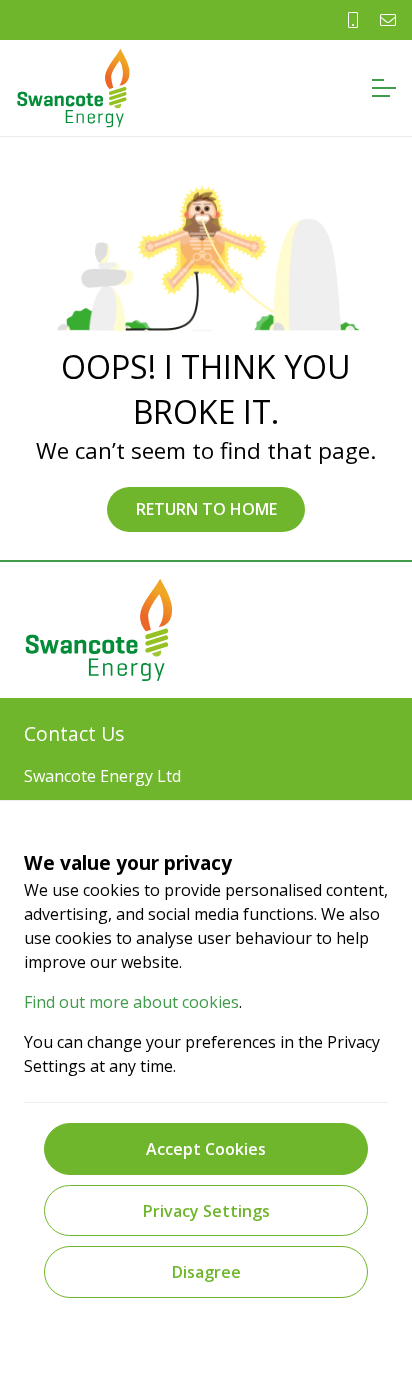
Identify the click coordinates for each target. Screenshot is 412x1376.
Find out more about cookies (131, 1002)
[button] (384, 88)
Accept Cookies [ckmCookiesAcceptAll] (206, 1149)
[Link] (353, 20)
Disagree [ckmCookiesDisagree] (206, 1272)
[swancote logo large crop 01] (73, 88)
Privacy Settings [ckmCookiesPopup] (206, 1211)
